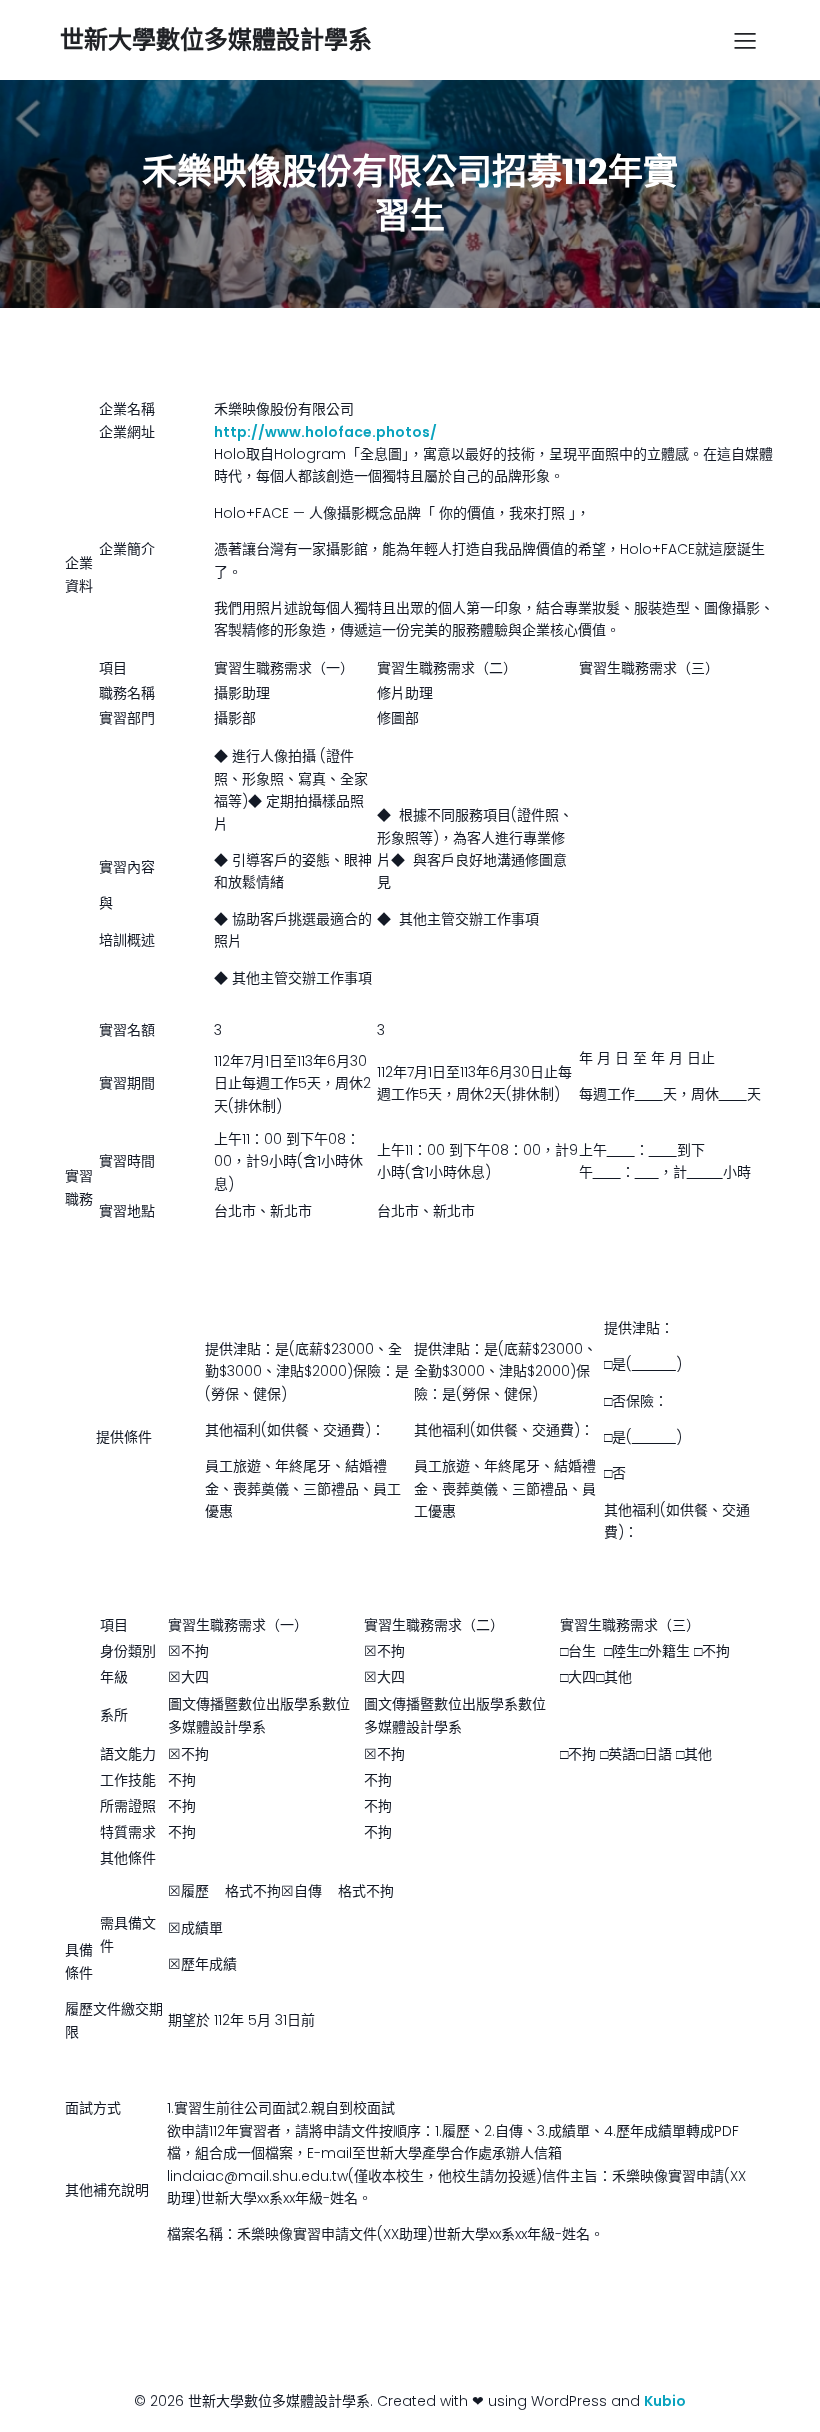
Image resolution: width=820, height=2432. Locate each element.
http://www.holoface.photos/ (325, 432)
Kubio (665, 2401)
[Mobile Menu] (745, 40)
